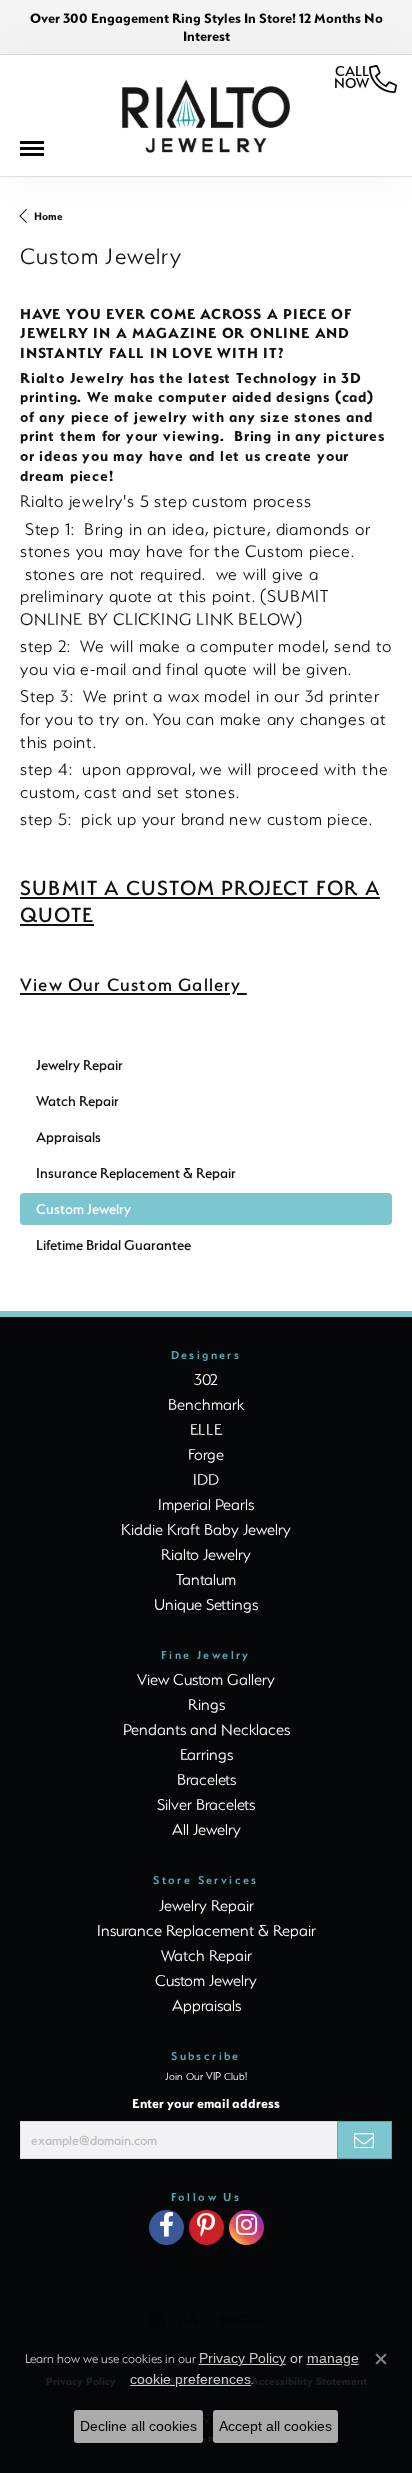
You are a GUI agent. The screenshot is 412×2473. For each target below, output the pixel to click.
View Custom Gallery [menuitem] (206, 1679)
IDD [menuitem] (206, 1479)
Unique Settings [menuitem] (206, 1604)
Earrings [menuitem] (206, 1754)
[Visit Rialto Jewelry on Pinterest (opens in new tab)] (206, 2227)
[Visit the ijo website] (240, 2320)
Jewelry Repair (206, 1905)
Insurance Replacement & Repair (206, 1930)
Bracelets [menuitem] (206, 1779)
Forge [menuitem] (206, 1454)
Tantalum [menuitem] (206, 1579)
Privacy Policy (242, 2358)
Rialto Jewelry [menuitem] (206, 1554)
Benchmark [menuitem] (206, 1404)
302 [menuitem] (206, 1379)
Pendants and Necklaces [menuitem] (206, 1729)
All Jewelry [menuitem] (206, 1829)
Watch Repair (206, 1955)
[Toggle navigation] (42, 153)
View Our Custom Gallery (133, 984)
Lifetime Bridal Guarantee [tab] (113, 1244)
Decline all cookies (138, 2426)
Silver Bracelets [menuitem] (206, 1804)
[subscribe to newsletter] (364, 2140)
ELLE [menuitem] (206, 1429)
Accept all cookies (275, 2426)
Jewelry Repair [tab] (79, 1064)
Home (48, 216)
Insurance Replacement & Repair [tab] (136, 1172)
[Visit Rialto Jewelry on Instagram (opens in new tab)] (246, 2227)
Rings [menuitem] (206, 1704)
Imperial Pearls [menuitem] (206, 1504)
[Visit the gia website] (174, 2320)
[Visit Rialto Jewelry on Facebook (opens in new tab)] (166, 2227)
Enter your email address (206, 2103)
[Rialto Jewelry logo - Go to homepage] (206, 116)
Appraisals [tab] (68, 1136)
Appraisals (206, 2005)
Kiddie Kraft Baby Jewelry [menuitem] (206, 1529)
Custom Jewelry (206, 1980)
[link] (365, 79)
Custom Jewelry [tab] (83, 1208)
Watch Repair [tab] (77, 1100)
